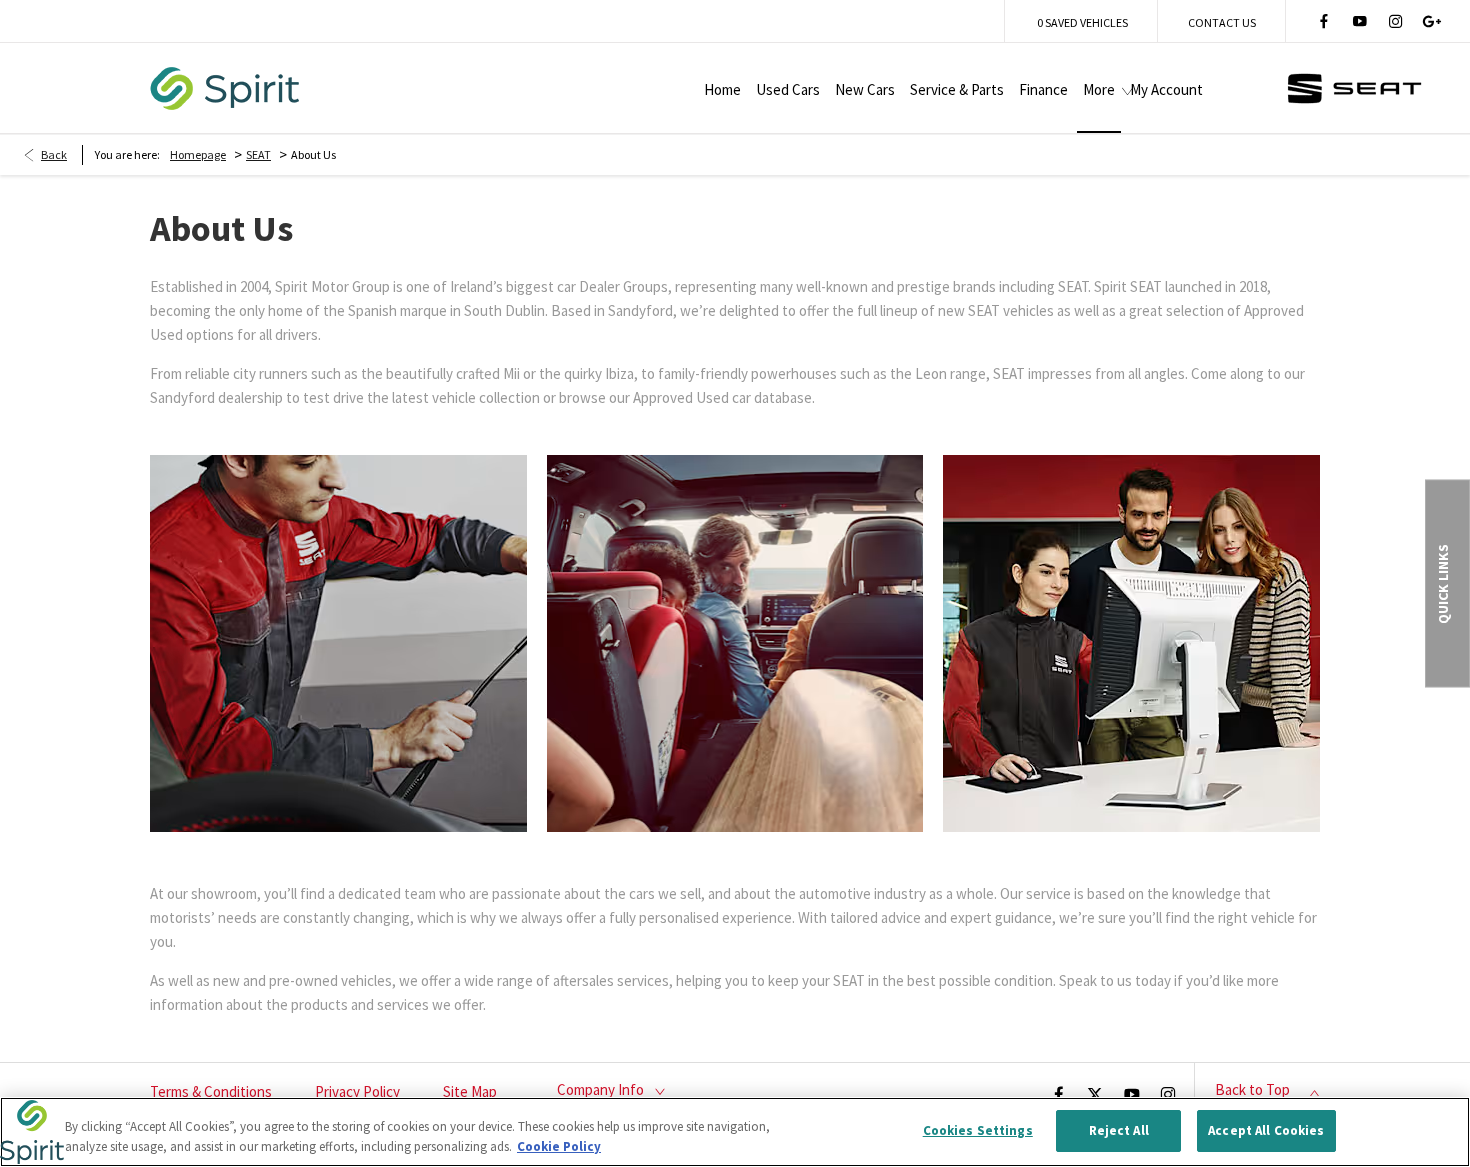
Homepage (198, 154)
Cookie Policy (559, 1146)
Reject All (1119, 1130)
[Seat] (1354, 88)
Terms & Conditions (211, 1091)
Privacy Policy (357, 1091)
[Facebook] (1324, 21)
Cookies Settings (978, 1130)
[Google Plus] (1432, 21)
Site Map (470, 1091)
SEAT (258, 154)
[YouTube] (1360, 21)
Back (54, 154)
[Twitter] (1095, 1092)
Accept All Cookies (1266, 1130)
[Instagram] (1396, 21)
